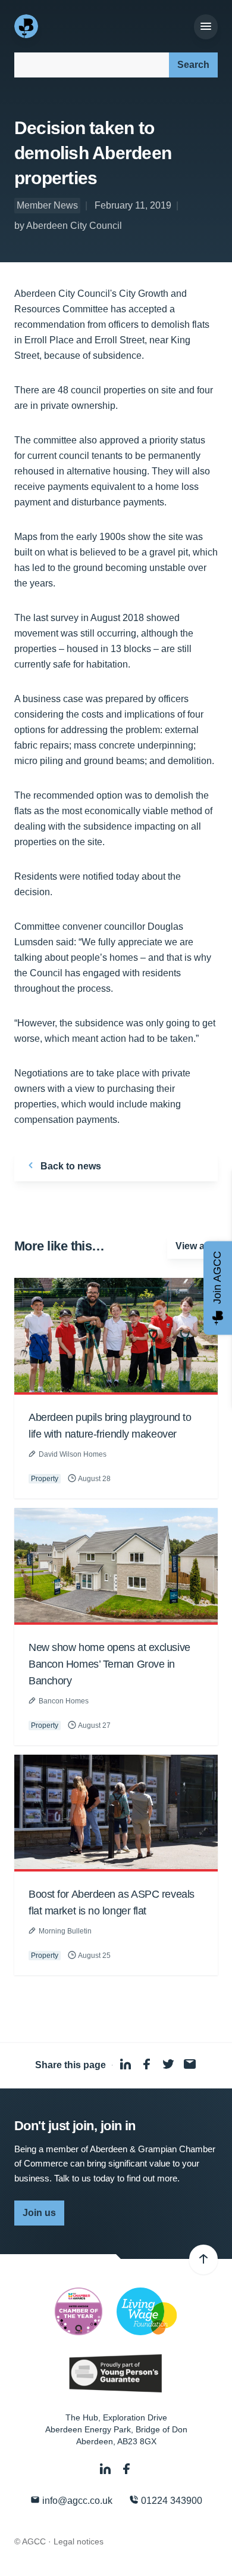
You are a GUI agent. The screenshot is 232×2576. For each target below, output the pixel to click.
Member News (47, 205)
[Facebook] (127, 2469)
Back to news (70, 1166)
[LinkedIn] (106, 2469)
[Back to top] (203, 2260)
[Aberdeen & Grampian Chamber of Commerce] (27, 26)
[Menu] (206, 27)
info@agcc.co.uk (76, 2501)
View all (192, 1246)
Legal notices (79, 2541)
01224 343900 (170, 2501)
